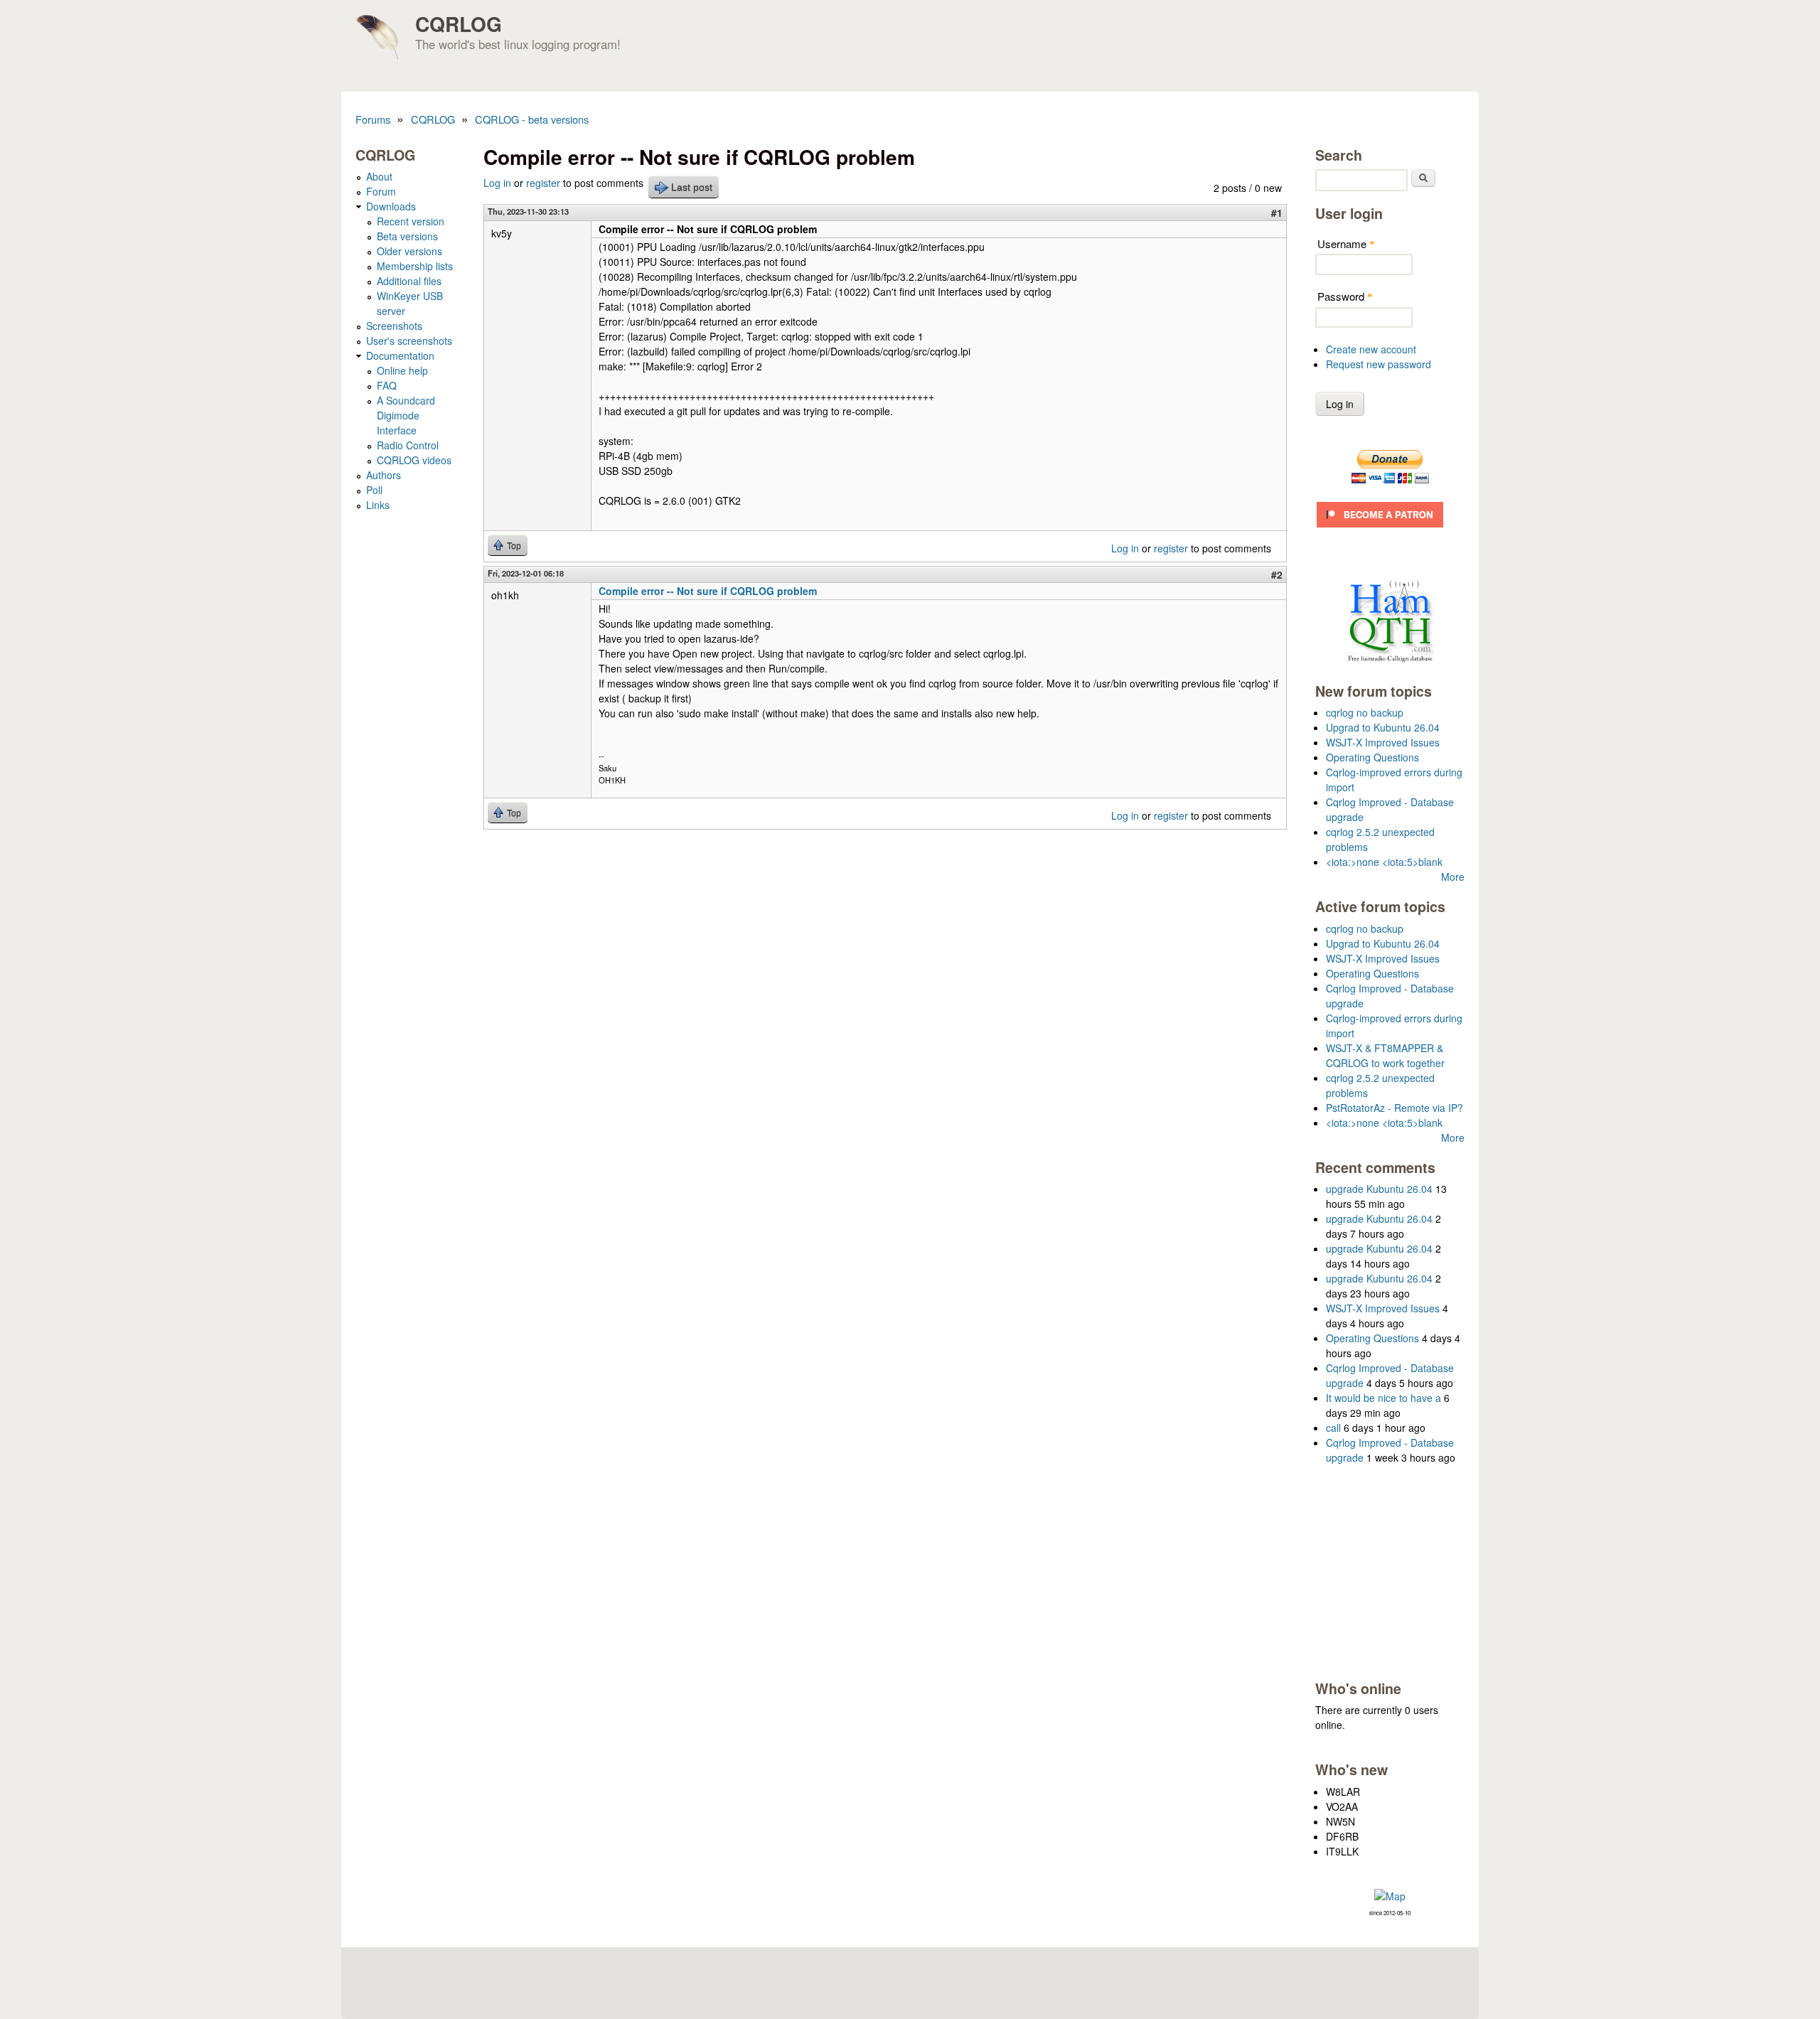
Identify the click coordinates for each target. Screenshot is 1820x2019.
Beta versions (407, 236)
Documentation (400, 355)
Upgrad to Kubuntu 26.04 (1383, 727)
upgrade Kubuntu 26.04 (1379, 1189)
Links (378, 505)
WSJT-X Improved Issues (1383, 742)
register (543, 183)
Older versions (409, 251)
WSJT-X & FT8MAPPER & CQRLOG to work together (1385, 1055)
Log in (497, 183)
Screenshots (394, 326)
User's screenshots (409, 341)
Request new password (1379, 364)
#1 (1277, 213)
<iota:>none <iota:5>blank (1384, 862)
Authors (384, 475)
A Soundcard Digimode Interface (406, 415)
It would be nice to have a (1383, 1398)
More (1453, 877)
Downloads (391, 206)
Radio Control (408, 445)
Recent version (411, 221)
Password (1345, 296)
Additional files (409, 281)
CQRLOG (459, 24)
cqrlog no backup (1365, 712)
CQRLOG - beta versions (532, 119)
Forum (381, 191)
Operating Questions (1372, 757)
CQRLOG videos (414, 460)
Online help (402, 370)
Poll (374, 490)
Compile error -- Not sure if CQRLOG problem (708, 591)
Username (1346, 243)
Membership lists (415, 266)
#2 (1277, 574)
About (379, 176)
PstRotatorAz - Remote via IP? (1395, 1108)
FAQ (387, 385)
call (1333, 1428)
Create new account (1371, 349)
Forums (373, 119)
